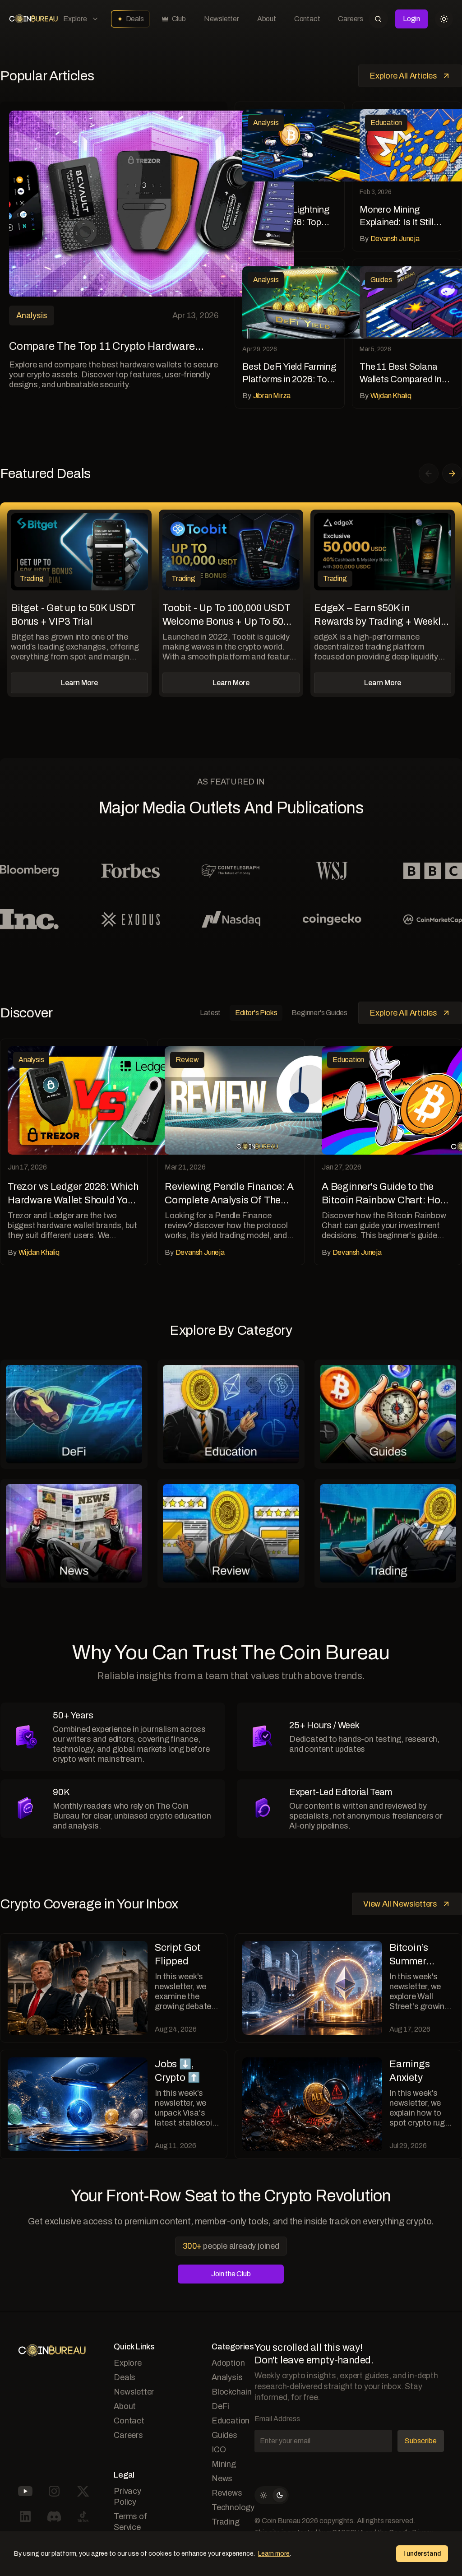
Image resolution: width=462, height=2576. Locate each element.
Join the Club (231, 2274)
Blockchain (232, 2392)
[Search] (378, 19)
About (267, 19)
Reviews (227, 2493)
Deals (135, 19)
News (222, 2479)
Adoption (228, 2363)
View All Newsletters (400, 1904)
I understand (422, 2554)
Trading (226, 2522)
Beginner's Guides (319, 1013)
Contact (307, 19)
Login (411, 19)
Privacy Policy (127, 2497)
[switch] (272, 2495)
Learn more (274, 2554)
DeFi (220, 2406)
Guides (224, 2435)
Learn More (79, 683)
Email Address (277, 2419)
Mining (224, 2464)
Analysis (227, 2377)
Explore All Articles (403, 76)
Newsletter (222, 19)
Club (179, 19)
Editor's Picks (256, 1013)
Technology (233, 2507)
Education (231, 2421)
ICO (219, 2450)
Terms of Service (130, 2522)
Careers (351, 19)
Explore (75, 19)
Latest (210, 1013)
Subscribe (421, 2441)
